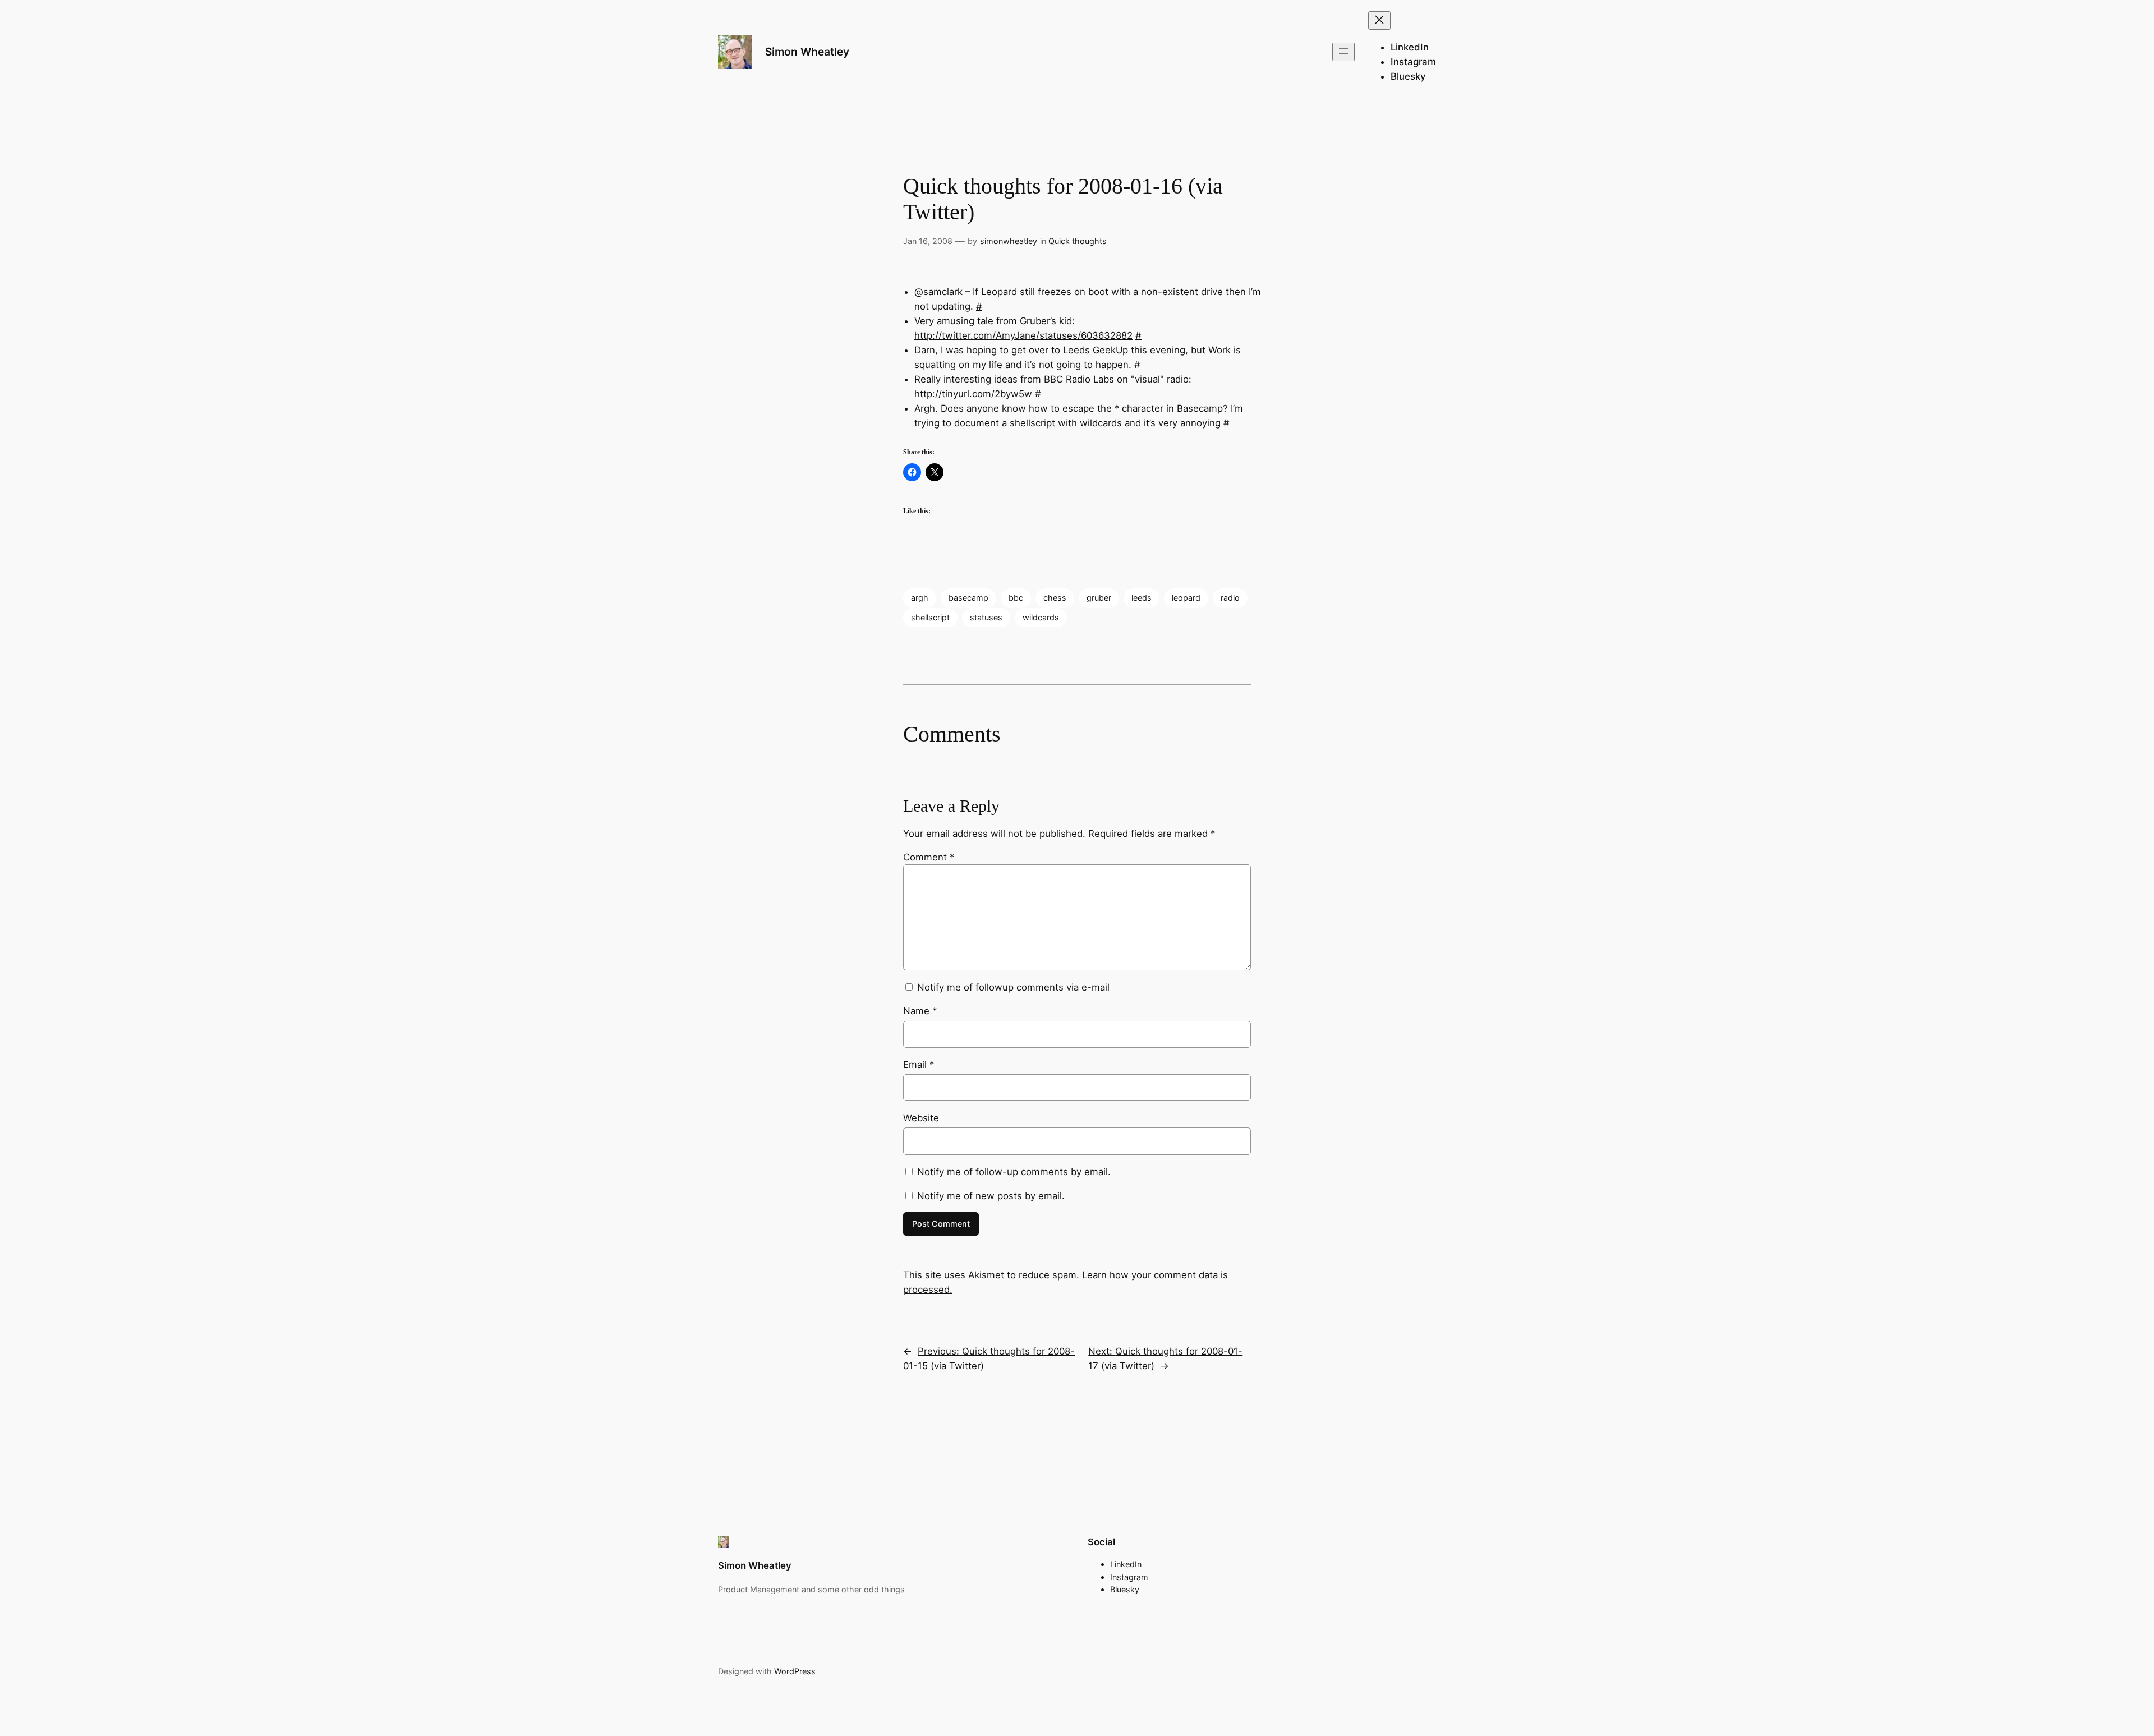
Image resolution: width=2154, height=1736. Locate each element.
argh (920, 598)
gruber (1099, 598)
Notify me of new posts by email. (991, 1196)
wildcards (1041, 617)
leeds (1142, 598)
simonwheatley (1009, 241)
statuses (986, 617)
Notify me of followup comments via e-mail (1013, 987)
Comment (929, 857)
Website (921, 1118)
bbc (1016, 598)
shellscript (930, 617)
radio (1230, 598)
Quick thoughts (1078, 241)
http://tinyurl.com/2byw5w (973, 394)
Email (919, 1065)
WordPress (795, 1671)
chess (1055, 598)
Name (920, 1011)
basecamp (968, 598)
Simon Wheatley (807, 52)
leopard (1186, 598)
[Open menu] (1343, 52)
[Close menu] (1379, 20)
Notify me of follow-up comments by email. (1014, 1172)
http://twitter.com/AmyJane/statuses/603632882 (1023, 335)
